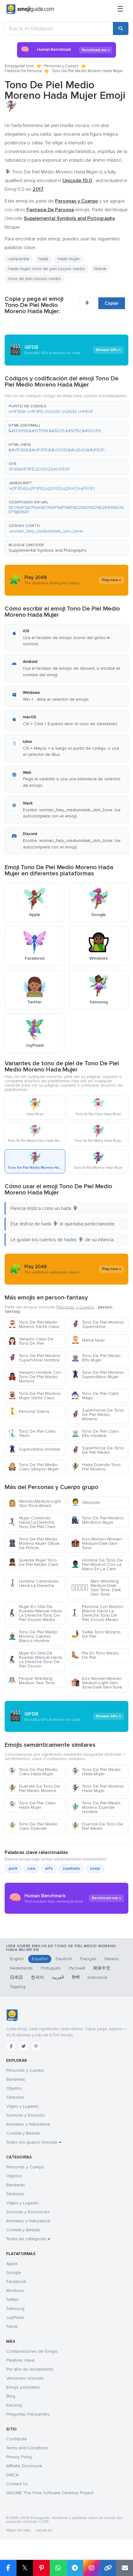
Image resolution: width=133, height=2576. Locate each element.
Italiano (112, 1959)
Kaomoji (14, 2405)
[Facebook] (11, 2046)
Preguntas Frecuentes (28, 2414)
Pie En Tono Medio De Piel (95, 1655)
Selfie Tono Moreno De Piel (96, 1634)
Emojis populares (23, 2387)
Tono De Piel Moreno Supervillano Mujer (97, 1375)
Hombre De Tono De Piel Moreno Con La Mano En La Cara (97, 1564)
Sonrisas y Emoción (26, 2115)
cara (31, 1868)
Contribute (17, 2439)
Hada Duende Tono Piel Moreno (96, 1467)
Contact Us (17, 2484)
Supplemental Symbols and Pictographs (48, 550)
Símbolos (15, 2097)
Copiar (112, 303)
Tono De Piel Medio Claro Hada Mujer (33, 1772)
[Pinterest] (36, 2046)
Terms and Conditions (27, 2448)
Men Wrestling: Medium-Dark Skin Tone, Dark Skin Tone (96, 1588)
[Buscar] (121, 28)
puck (13, 1868)
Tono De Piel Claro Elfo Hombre (95, 1433)
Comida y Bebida (23, 2133)
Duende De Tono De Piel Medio (97, 1826)
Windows (15, 2291)
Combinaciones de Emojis (32, 2351)
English (17, 1959)
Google (14, 2273)
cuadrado (71, 1868)
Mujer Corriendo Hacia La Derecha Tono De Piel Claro (32, 1522)
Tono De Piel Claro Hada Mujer (32, 1805)
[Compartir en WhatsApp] (58, 2568)
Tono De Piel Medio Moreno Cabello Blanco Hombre (33, 1636)
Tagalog (18, 1987)
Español (40, 1959)
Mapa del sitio (18, 2530)
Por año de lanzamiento (30, 2369)
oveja (95, 1868)
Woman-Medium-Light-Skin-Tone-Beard (35, 1503)
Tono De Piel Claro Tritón (32, 1433)
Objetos (14, 2088)
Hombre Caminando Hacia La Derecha (33, 1583)
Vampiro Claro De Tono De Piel (31, 1341)
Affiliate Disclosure (24, 2466)
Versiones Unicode (25, 2378)
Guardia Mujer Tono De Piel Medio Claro (33, 1562)
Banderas (16, 2079)
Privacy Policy (19, 2457)
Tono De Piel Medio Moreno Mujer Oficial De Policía (34, 1543)
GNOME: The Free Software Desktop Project (50, 2493)
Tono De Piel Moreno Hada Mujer (97, 1788)
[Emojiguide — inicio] (12, 2015)
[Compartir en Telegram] (75, 2568)
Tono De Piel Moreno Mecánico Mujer (97, 1520)
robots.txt (44, 2530)
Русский (77, 1968)
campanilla (19, 259)
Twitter (12, 2300)
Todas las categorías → (28, 2239)
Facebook (16, 2282)
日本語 (16, 1977)
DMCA (12, 2475)
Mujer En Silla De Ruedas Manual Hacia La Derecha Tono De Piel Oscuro (35, 1660)
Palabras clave (20, 2360)
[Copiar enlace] (108, 2568)
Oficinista (85, 1503)
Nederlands (21, 1968)
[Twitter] (24, 2046)
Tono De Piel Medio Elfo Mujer (96, 1358)
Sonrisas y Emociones (28, 2212)
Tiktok (12, 2326)
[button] (66, 409)
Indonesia (97, 1977)
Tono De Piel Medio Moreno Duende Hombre (96, 1807)
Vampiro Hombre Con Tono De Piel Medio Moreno (35, 1377)
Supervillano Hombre (34, 1449)
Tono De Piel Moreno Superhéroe (97, 1324)
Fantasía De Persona (23, 71)
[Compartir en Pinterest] (41, 2568)
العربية (58, 1977)
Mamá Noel (88, 1340)
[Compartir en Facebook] (8, 2568)
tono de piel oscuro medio (35, 279)
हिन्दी (76, 1977)
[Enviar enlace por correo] (125, 2568)
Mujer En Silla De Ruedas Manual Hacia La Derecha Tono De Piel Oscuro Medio (35, 1613)
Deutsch (64, 1959)
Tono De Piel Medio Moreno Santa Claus (34, 1324)
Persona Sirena (29, 1411)
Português (51, 1968)
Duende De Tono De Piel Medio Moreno (34, 1788)
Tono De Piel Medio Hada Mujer (96, 1772)
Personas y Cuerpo (61, 66)
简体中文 (102, 1968)
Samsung (15, 2309)
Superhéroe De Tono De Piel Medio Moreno (97, 1415)
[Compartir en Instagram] (91, 2568)
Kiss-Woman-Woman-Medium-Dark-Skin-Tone (97, 1543)
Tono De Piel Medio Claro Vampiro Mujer (33, 1467)
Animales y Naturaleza (28, 2124)
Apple (12, 2264)
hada (43, 259)
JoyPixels (15, 2318)
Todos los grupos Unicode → (34, 2142)
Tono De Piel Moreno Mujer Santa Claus (34, 1396)
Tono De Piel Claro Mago (95, 1396)
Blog (11, 2396)
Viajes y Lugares (22, 2106)
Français (88, 1959)
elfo (49, 1868)
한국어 (37, 1977)
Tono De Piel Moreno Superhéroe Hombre (34, 1358)
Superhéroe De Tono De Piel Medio (97, 1450)
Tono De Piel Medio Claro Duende (33, 1826)
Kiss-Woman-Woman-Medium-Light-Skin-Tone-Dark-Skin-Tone (97, 1683)
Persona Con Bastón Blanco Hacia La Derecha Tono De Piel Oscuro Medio (97, 1613)
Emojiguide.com (19, 66)
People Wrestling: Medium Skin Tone (31, 1681)
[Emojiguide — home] (30, 9)
